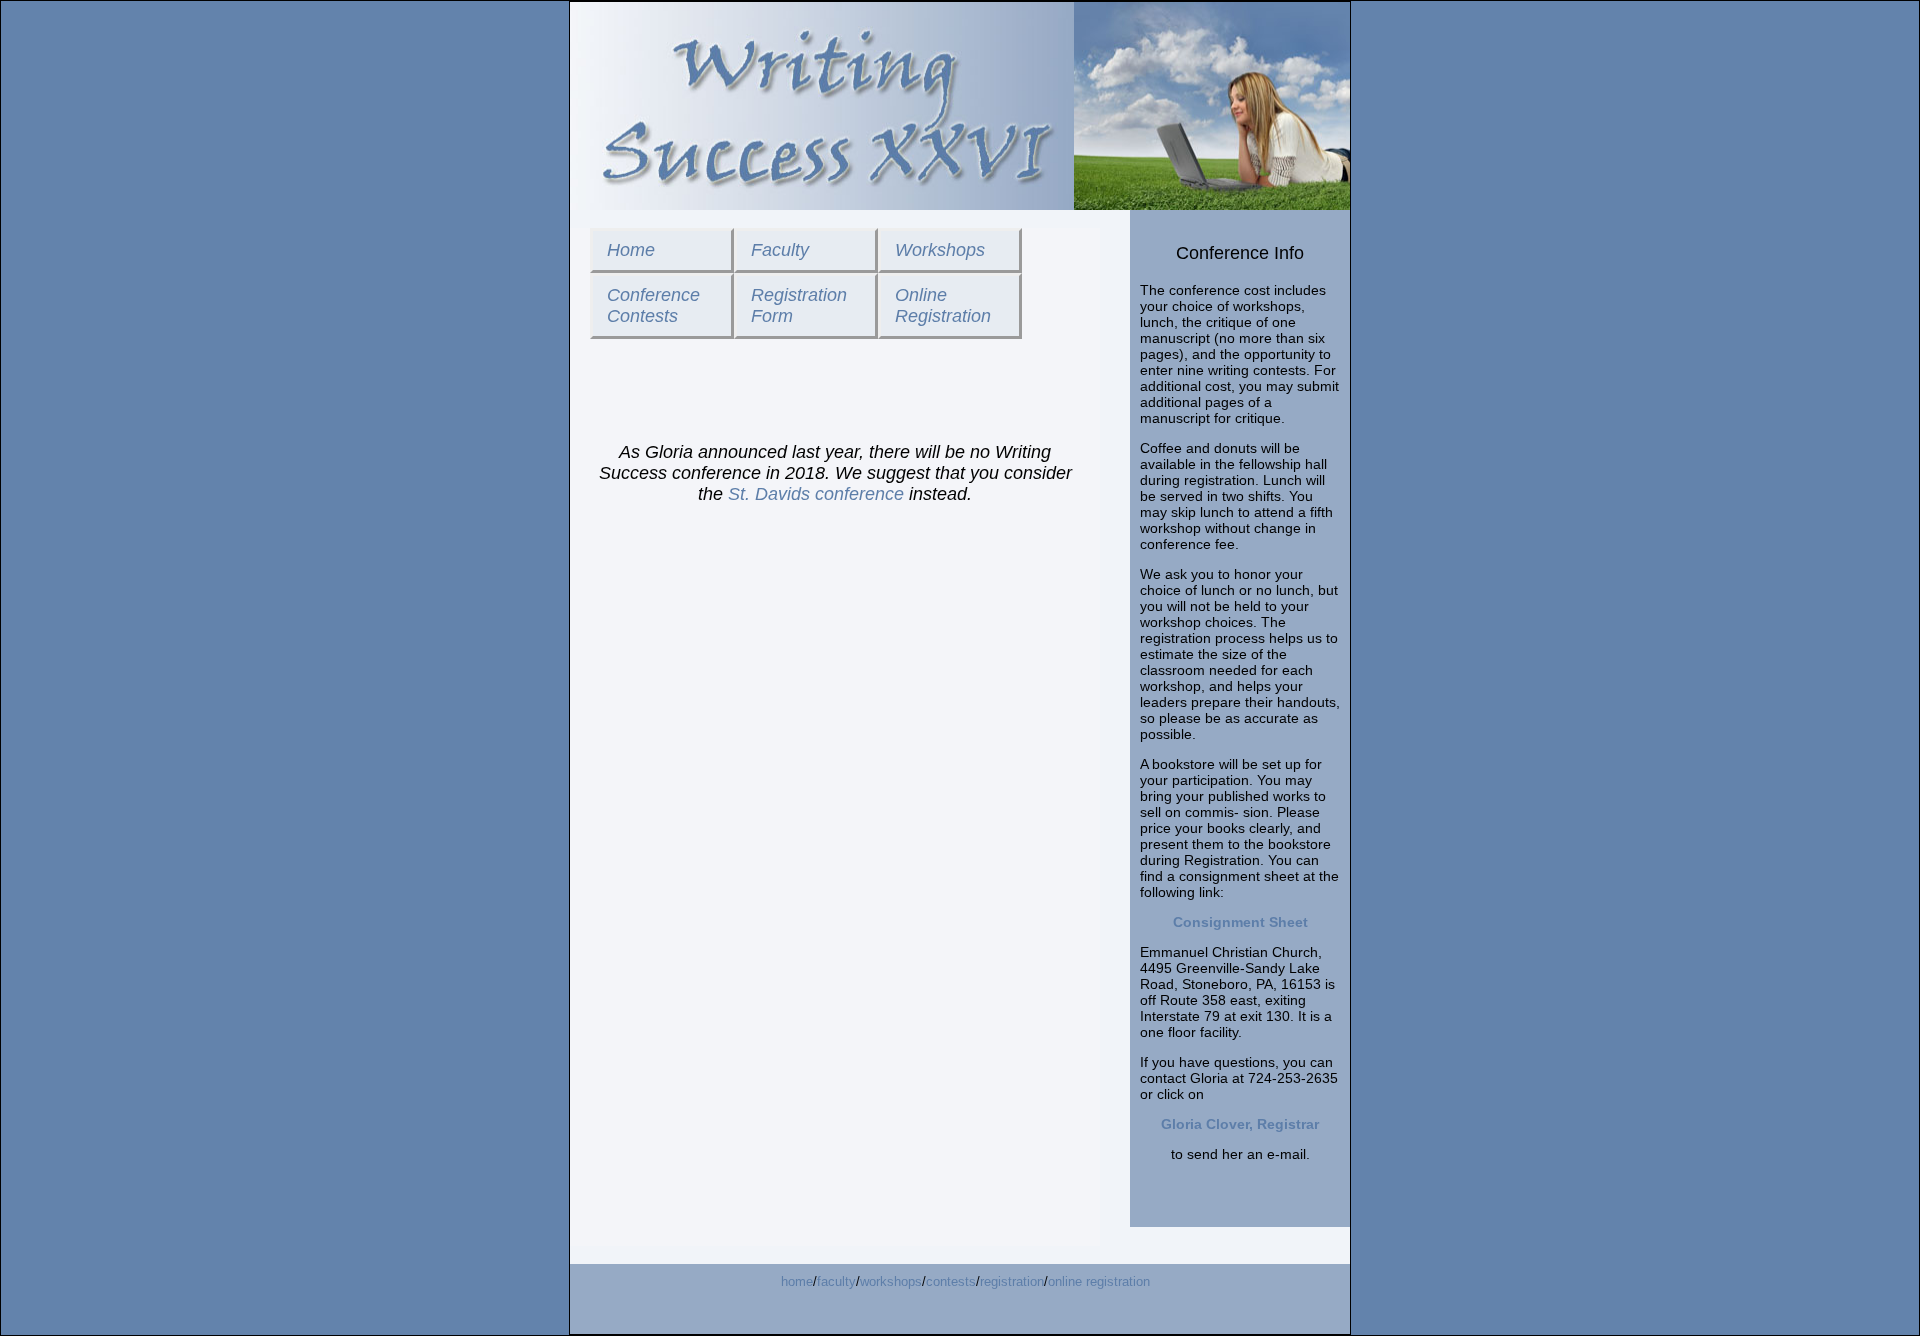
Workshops (940, 250)
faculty (836, 1281)
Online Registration (943, 305)
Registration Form (799, 305)
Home (631, 250)
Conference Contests (653, 305)
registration (1012, 1281)
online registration (1099, 1281)
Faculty (780, 250)
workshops (891, 1281)
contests (951, 1281)
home (797, 1281)
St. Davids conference (816, 494)
